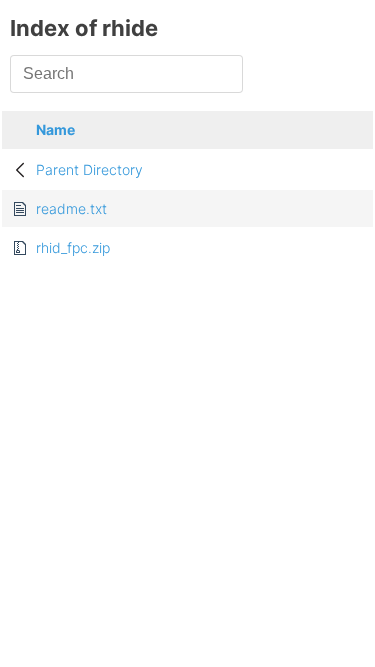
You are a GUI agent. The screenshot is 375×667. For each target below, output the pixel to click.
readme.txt (71, 208)
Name (55, 129)
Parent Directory (89, 169)
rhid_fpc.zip (73, 247)
